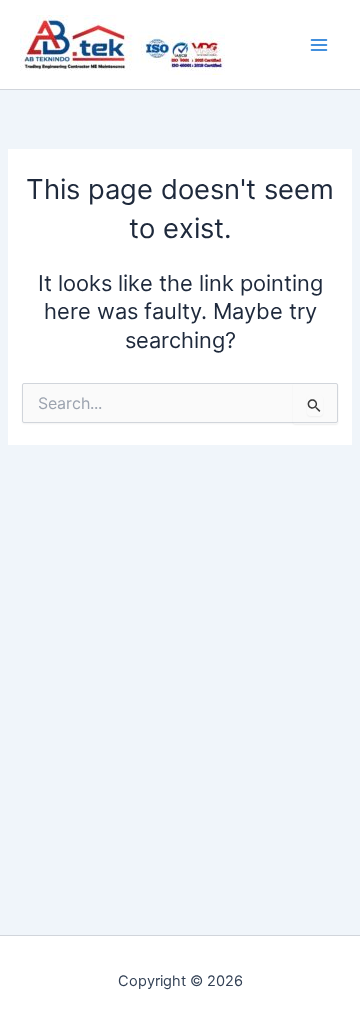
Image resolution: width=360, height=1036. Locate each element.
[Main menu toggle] (319, 45)
